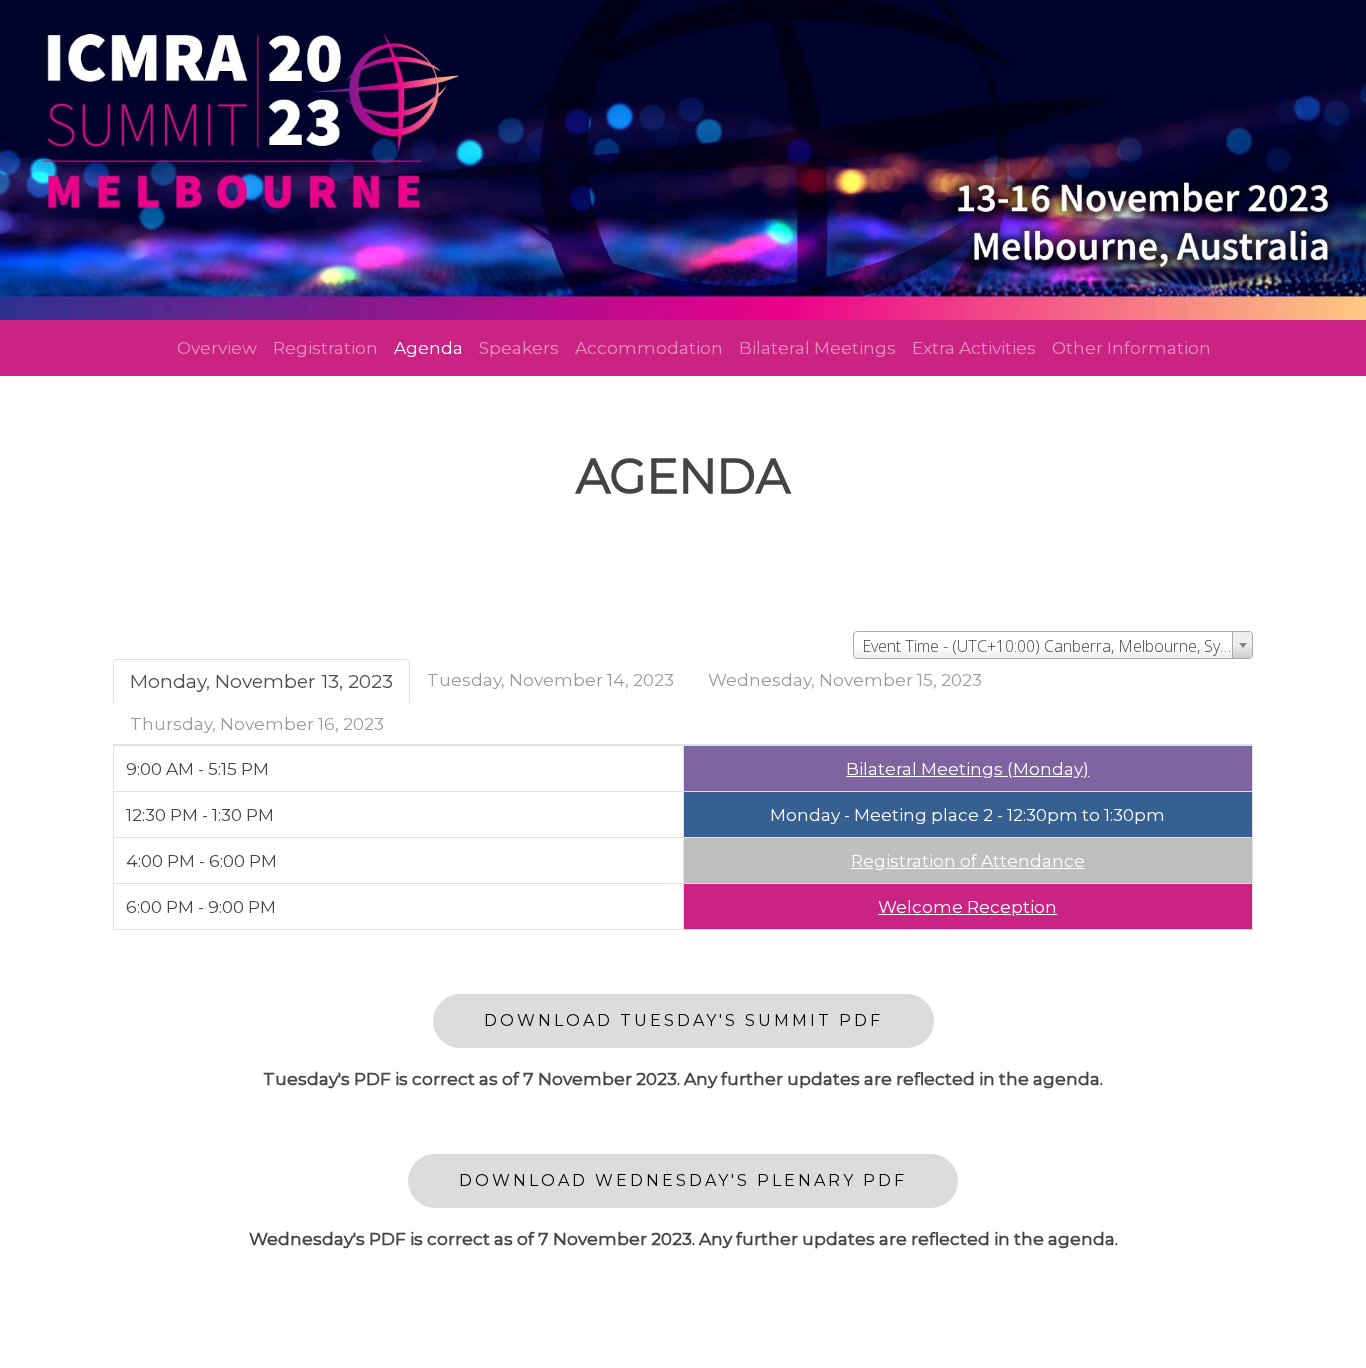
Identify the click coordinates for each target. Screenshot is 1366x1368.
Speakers (519, 347)
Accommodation (649, 347)
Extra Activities (974, 347)
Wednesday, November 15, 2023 (845, 679)
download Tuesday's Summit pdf (683, 1020)
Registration (325, 347)
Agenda (428, 347)
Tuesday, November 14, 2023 (550, 679)
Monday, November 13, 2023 (261, 681)
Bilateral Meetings (817, 347)
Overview (217, 347)
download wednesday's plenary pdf (683, 1180)
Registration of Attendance (968, 860)
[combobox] (1053, 645)
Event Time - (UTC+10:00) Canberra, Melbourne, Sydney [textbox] (1057, 646)
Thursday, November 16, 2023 (257, 723)
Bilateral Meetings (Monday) (967, 768)
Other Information (1131, 347)
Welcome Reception (967, 906)
